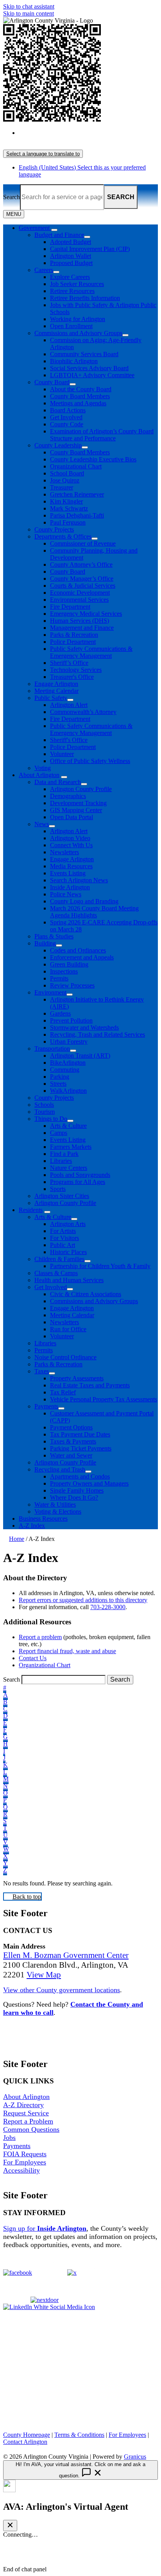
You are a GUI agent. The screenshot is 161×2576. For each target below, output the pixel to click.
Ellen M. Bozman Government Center (66, 1955)
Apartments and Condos (80, 1476)
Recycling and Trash (60, 1469)
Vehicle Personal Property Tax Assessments (104, 1399)
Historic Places (68, 1252)
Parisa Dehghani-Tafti (77, 515)
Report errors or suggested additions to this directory (83, 1600)
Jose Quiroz (65, 480)
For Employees (25, 2162)
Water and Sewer (71, 1455)
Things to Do (51, 1119)
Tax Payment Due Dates (80, 1434)
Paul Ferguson (68, 522)
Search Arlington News (79, 880)
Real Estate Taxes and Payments (90, 1385)
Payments (46, 1406)
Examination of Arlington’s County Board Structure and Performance (102, 435)
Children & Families (59, 1259)
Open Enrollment (71, 326)
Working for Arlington (78, 319)
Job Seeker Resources (77, 284)
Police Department (73, 642)
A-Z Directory (23, 2105)
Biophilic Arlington (74, 361)
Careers (44, 270)
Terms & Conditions (79, 2435)
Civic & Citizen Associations (86, 1294)
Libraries (61, 1161)
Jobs (9, 2138)
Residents (31, 1210)
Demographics (68, 796)
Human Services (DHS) (80, 621)
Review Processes (72, 985)
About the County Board (81, 389)
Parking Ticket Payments (81, 1448)
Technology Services (76, 670)
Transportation (52, 1049)
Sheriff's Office (69, 740)
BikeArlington (68, 1063)
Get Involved (66, 417)
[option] (88, 136)
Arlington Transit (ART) (80, 1056)
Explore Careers (70, 277)
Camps (59, 1133)
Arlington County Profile (81, 789)
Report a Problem (28, 2121)
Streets (58, 1084)
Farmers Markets (71, 1147)
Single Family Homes (77, 1490)
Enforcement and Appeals (82, 957)
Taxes (42, 1371)
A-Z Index (32, 1526)
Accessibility (21, 2170)
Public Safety (51, 698)
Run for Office (68, 1329)
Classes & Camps (56, 1273)
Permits (59, 978)
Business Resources (43, 1519)
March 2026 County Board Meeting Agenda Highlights (94, 912)
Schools (44, 1105)
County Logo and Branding (84, 901)
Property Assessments (77, 1378)
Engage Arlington (56, 684)
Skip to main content (29, 13)
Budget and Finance (59, 235)
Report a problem (40, 1637)
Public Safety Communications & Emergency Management (91, 652)
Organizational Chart (76, 466)
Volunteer (62, 754)
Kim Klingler (66, 501)
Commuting (65, 1070)
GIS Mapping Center (76, 810)
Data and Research (58, 782)
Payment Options (71, 1427)
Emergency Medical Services (86, 614)
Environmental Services (79, 600)
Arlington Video (70, 838)
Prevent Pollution (71, 1020)
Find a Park (64, 1154)
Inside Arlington (70, 887)
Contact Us (33, 1658)
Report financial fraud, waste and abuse (67, 1651)
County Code (67, 424)
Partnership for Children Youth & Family (100, 1266)
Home (17, 1539)
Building (45, 943)
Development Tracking (78, 803)
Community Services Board (84, 354)
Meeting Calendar (56, 691)
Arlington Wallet (71, 256)
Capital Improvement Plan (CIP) (90, 249)
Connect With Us (71, 845)
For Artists (63, 1231)
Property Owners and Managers (89, 1483)
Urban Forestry (69, 1042)
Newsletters (64, 852)
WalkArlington (68, 1091)
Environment (50, 992)
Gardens (60, 1013)
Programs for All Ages (78, 1182)
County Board (52, 382)
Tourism (45, 1112)
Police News (66, 894)
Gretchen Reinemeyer (77, 494)
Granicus (135, 2457)
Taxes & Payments (73, 1441)
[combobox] (43, 154)
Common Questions (31, 2129)
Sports (58, 1189)
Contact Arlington (25, 2442)
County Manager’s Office (82, 579)
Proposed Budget (71, 263)
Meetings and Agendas (78, 403)
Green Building (69, 964)
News (42, 824)
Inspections (64, 971)
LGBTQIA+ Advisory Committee (92, 375)
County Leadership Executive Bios (93, 459)
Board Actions (68, 410)
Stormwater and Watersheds (84, 1027)
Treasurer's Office (72, 677)
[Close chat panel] (10, 2526)
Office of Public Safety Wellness (90, 761)
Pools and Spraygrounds (80, 1175)
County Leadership (58, 445)
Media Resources (71, 866)
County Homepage (27, 2435)
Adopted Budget (71, 242)
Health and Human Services (69, 1280)
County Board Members (80, 396)
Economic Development (80, 593)
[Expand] (54, 230)
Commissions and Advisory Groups (78, 333)
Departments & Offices (63, 536)
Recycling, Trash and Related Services (97, 1034)
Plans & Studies (54, 936)
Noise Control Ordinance (65, 1357)
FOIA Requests (25, 2154)
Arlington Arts (68, 1224)
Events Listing (68, 873)
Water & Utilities (55, 1504)
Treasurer (62, 487)
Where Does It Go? (74, 1497)
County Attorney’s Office (81, 564)
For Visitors (64, 1238)
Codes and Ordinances (78, 950)
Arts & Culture (68, 1126)
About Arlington (39, 775)
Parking (60, 1077)
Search (12, 197)
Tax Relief (63, 1392)
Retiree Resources (72, 291)
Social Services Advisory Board (89, 368)
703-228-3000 (108, 1607)
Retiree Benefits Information (85, 298)
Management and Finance (82, 628)
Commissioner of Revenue (83, 543)
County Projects (54, 529)
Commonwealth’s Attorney (83, 712)
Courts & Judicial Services (83, 586)
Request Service (26, 2113)
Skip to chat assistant (29, 6)
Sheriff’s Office (69, 663)
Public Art (63, 1245)
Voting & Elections (58, 1512)
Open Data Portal (72, 817)
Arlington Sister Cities (62, 1196)
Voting (43, 768)
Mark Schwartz (69, 508)
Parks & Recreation (74, 635)
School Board (67, 473)
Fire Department (70, 607)
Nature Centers (69, 1168)
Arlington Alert (69, 705)
